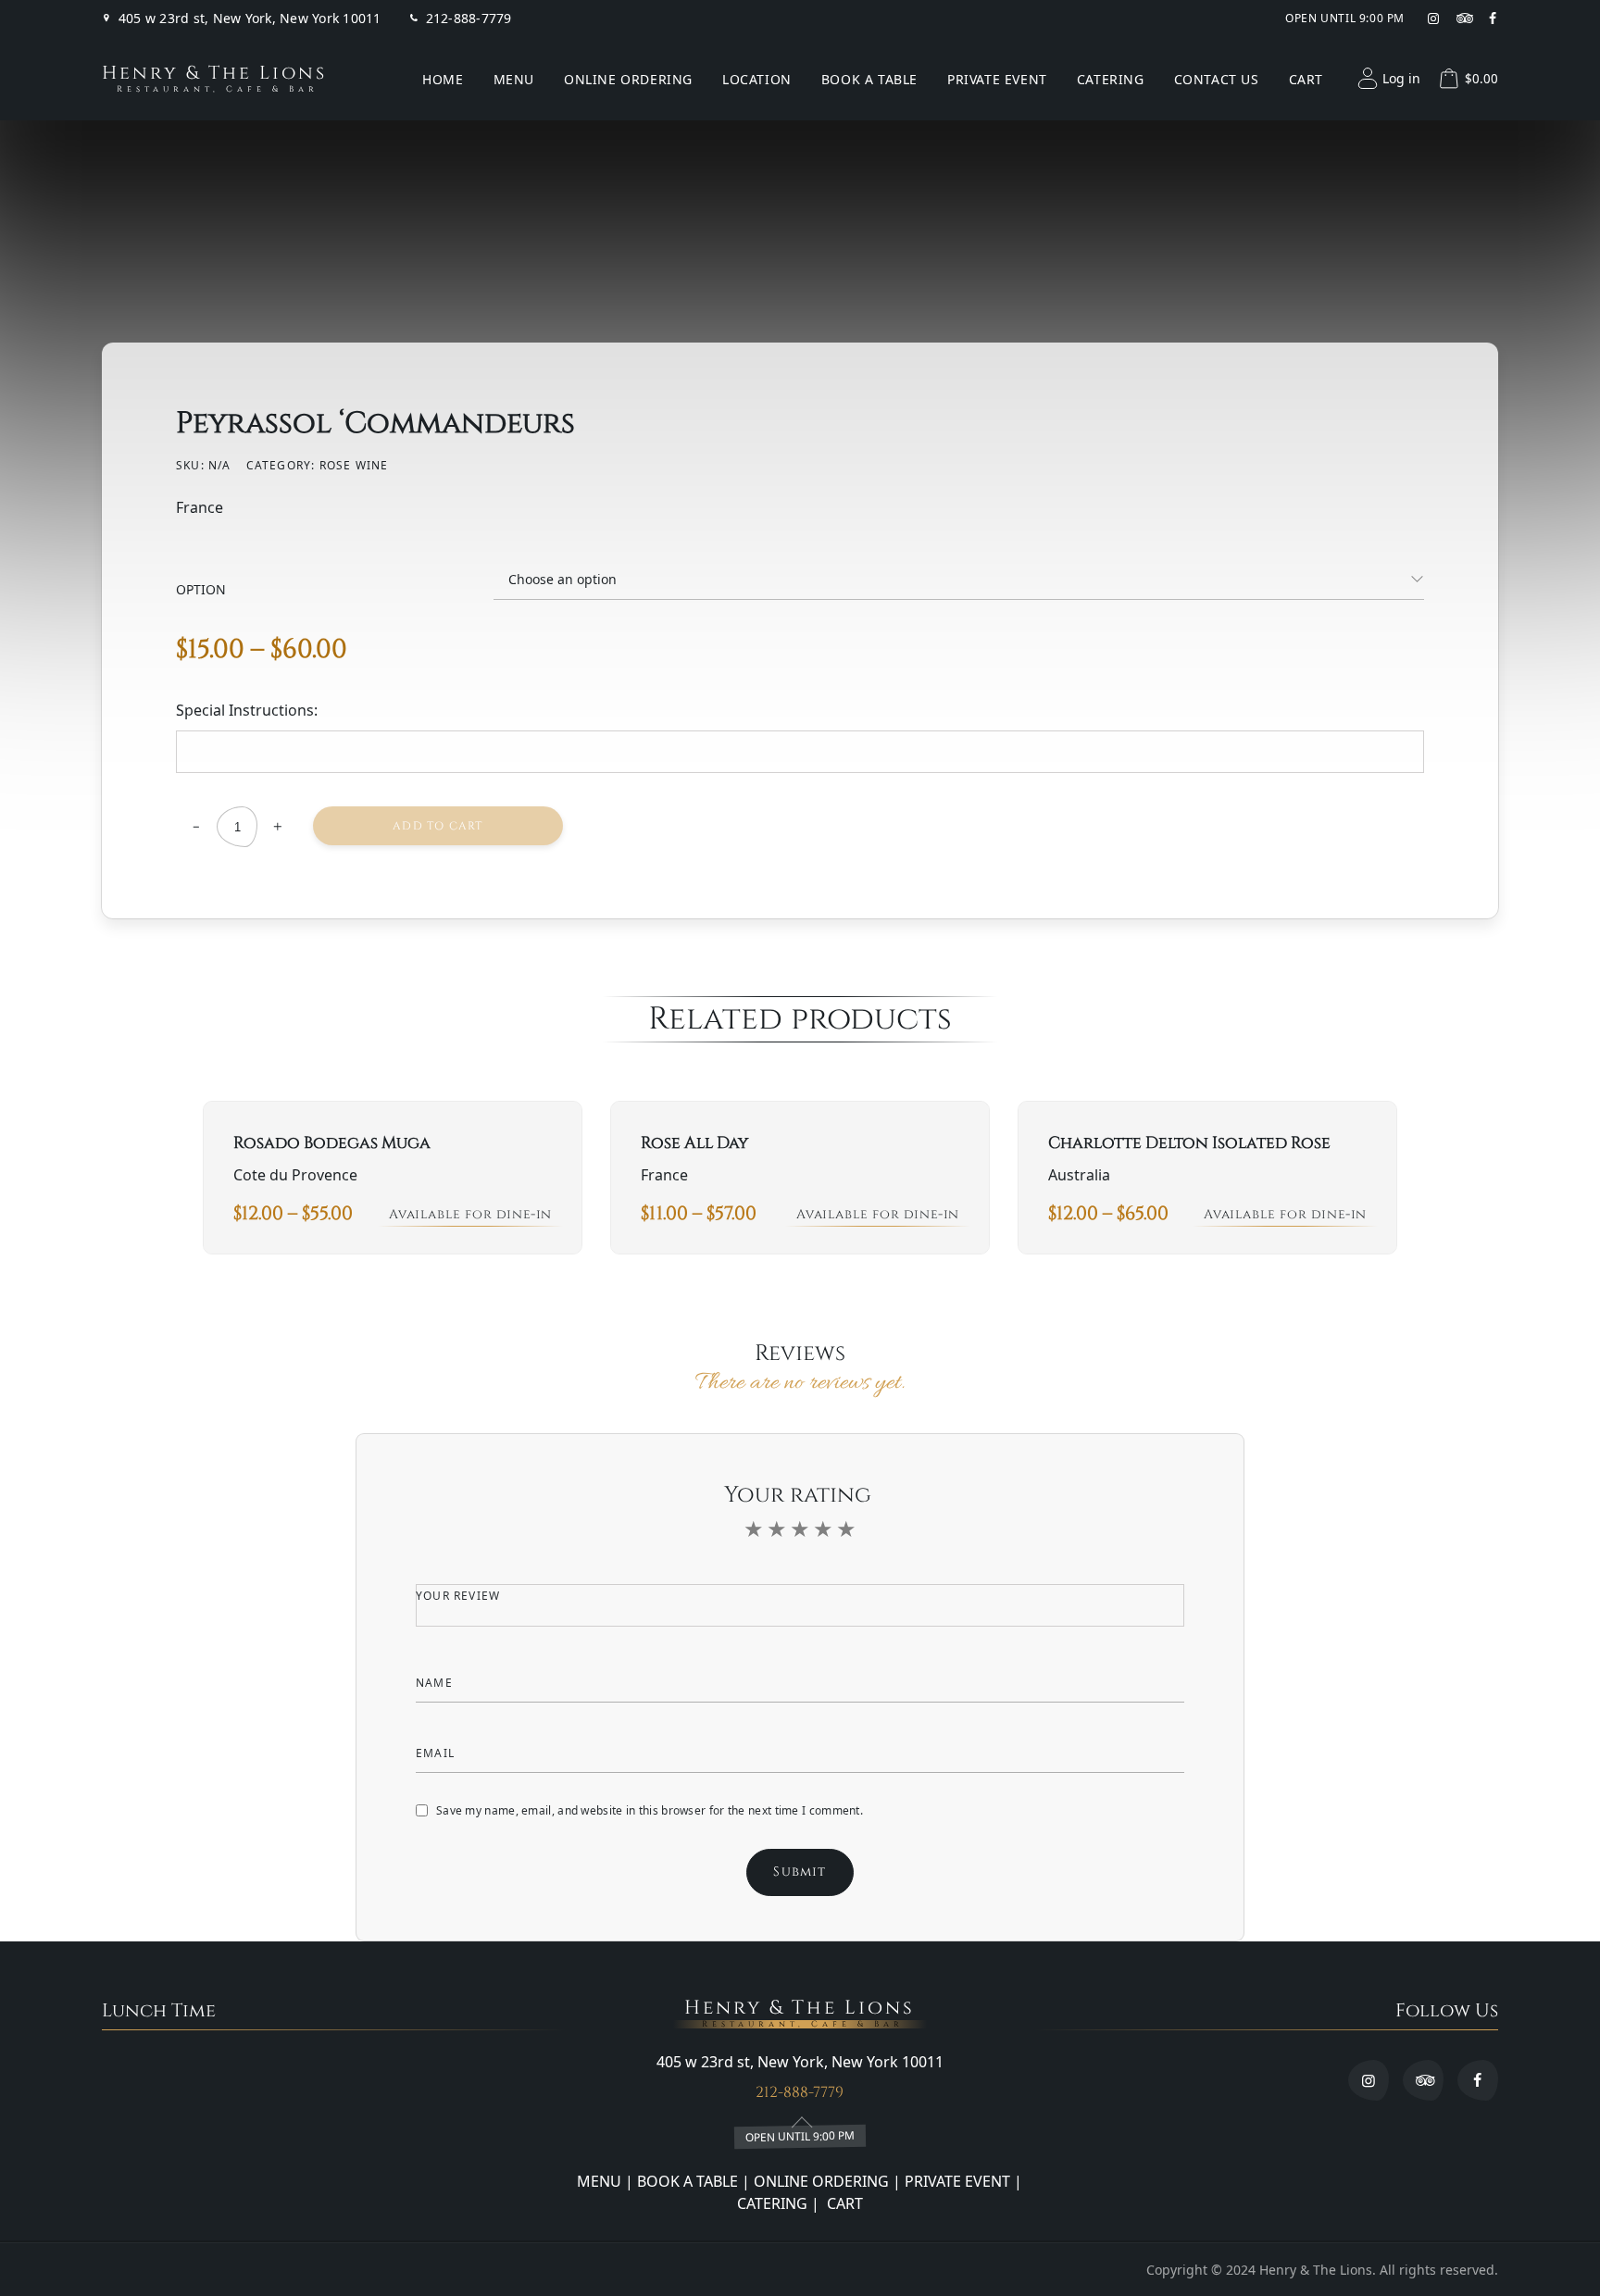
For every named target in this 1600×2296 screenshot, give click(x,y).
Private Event (997, 79)
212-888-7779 (469, 19)
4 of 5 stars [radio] (823, 1529)
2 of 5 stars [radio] (777, 1529)
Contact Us (1217, 79)
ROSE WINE (354, 465)
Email (437, 1753)
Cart (1306, 79)
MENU (599, 2181)
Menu (514, 79)
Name (436, 1683)
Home (443, 79)
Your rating (800, 1495)
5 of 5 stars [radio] (846, 1529)
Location (757, 79)
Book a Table (869, 79)
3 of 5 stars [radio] (800, 1529)
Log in (1401, 78)
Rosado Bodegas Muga (332, 1143)
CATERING (772, 2203)
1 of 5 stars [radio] (754, 1529)
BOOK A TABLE (689, 2181)
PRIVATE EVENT (957, 2181)
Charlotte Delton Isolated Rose (1189, 1143)
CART (843, 2203)
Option (201, 589)
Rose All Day (694, 1143)
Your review (460, 1596)
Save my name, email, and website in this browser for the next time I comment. (650, 1810)
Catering (1111, 79)
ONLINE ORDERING (821, 2181)
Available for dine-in (470, 1214)
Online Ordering (628, 79)
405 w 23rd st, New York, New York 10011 (250, 19)
